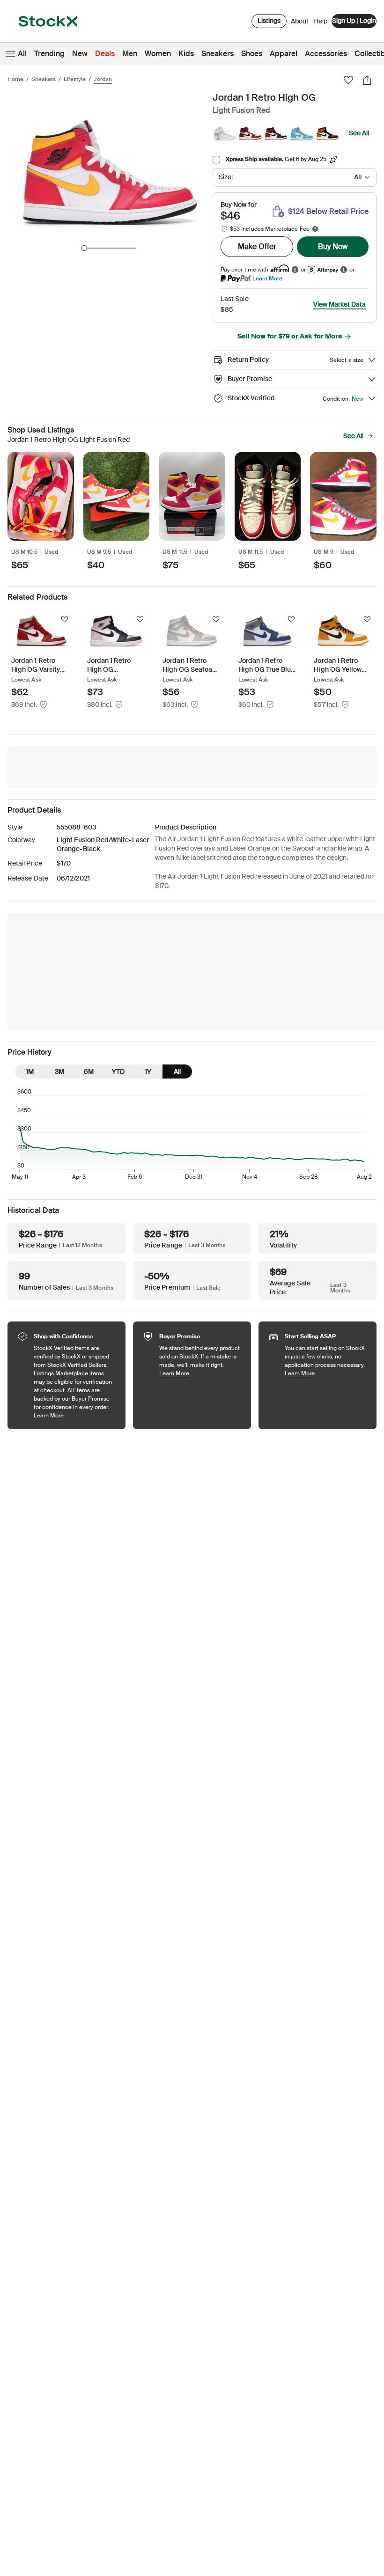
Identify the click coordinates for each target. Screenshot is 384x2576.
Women (158, 54)
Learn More (267, 278)
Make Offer (257, 246)
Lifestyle (75, 79)
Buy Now (333, 246)
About (300, 23)
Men (130, 54)
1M (30, 1071)
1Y (148, 1071)
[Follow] (65, 619)
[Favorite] (348, 80)
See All (359, 133)
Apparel (284, 54)
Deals (105, 54)
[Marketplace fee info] (315, 229)
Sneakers (218, 54)
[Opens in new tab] (295, 269)
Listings (269, 21)
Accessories (326, 54)
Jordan (103, 79)
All (22, 54)
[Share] (367, 80)
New (80, 54)
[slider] (84, 248)
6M (89, 1071)
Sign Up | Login (354, 21)
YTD (118, 1071)
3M (59, 1071)
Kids (186, 54)
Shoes (252, 54)
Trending (49, 54)
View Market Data (340, 304)
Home (15, 79)
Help (320, 21)
